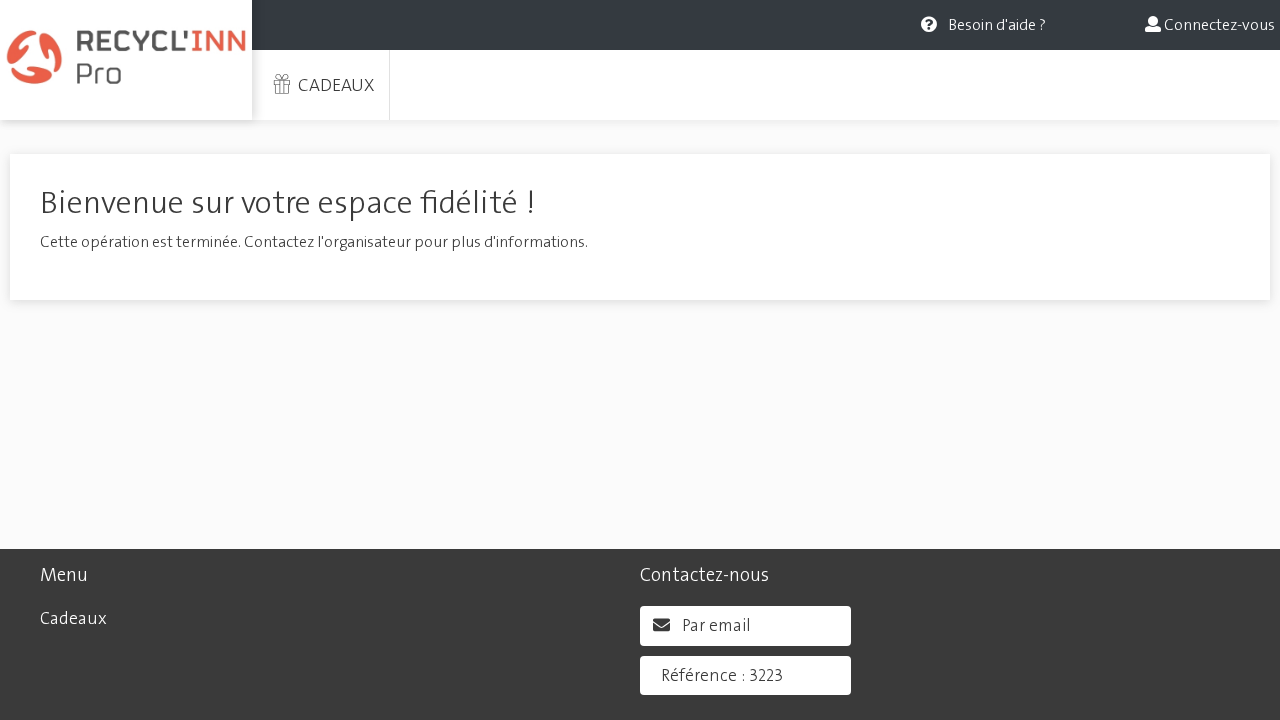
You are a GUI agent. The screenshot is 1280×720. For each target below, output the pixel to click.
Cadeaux (334, 85)
